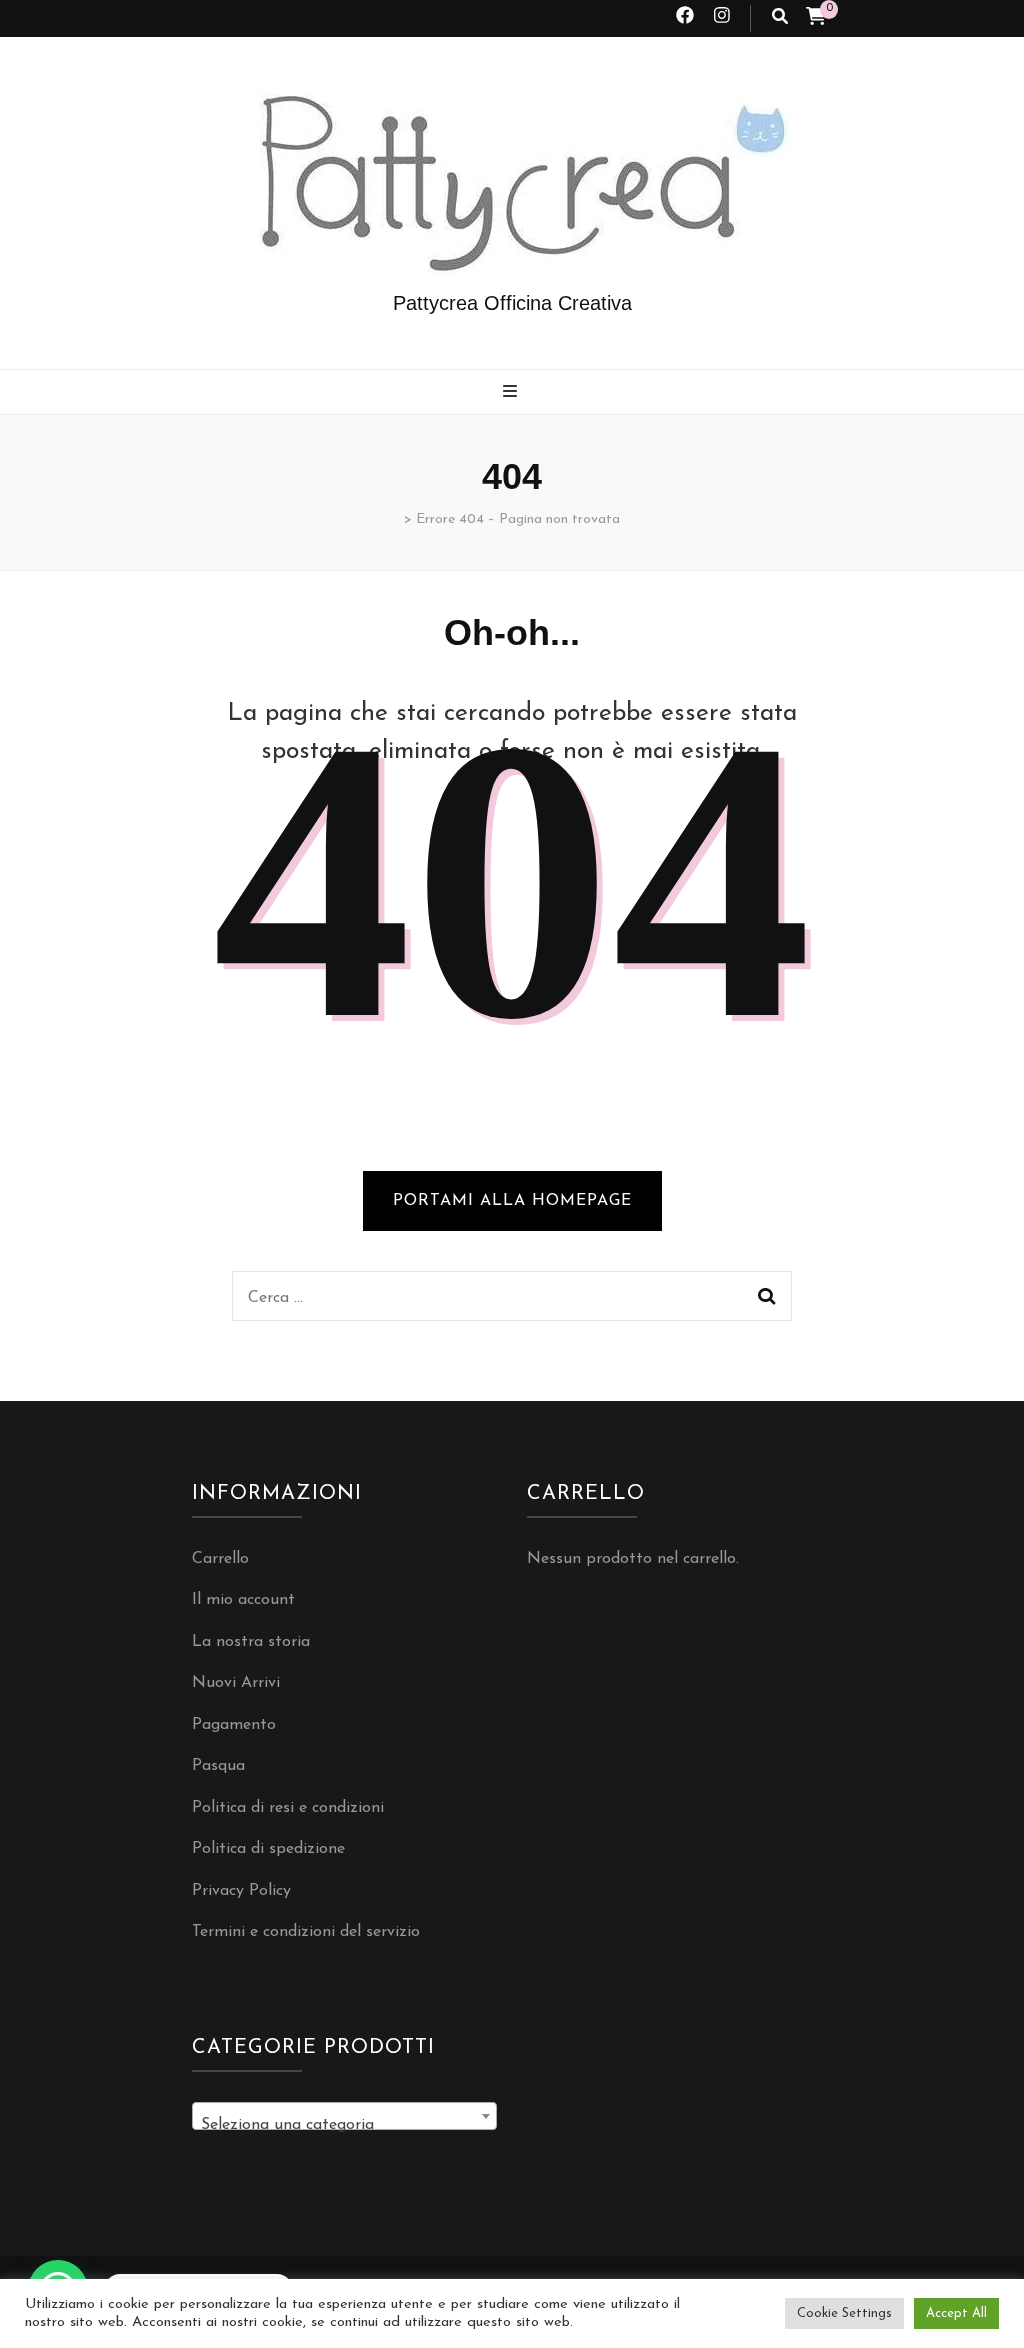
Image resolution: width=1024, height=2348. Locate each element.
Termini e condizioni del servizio (306, 1932)
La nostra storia (251, 1642)
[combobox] (344, 2116)
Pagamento (234, 1725)
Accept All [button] (956, 2313)
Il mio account (243, 1600)
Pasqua (218, 1766)
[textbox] (344, 2125)
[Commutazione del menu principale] (512, 393)
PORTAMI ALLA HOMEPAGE (512, 1201)
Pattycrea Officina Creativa (512, 303)
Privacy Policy (241, 1891)
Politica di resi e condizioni (288, 1808)
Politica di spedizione (268, 1849)
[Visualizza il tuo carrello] (816, 19)
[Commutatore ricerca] (780, 18)
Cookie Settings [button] (844, 2313)
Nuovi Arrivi (236, 1683)
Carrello (220, 1559)
